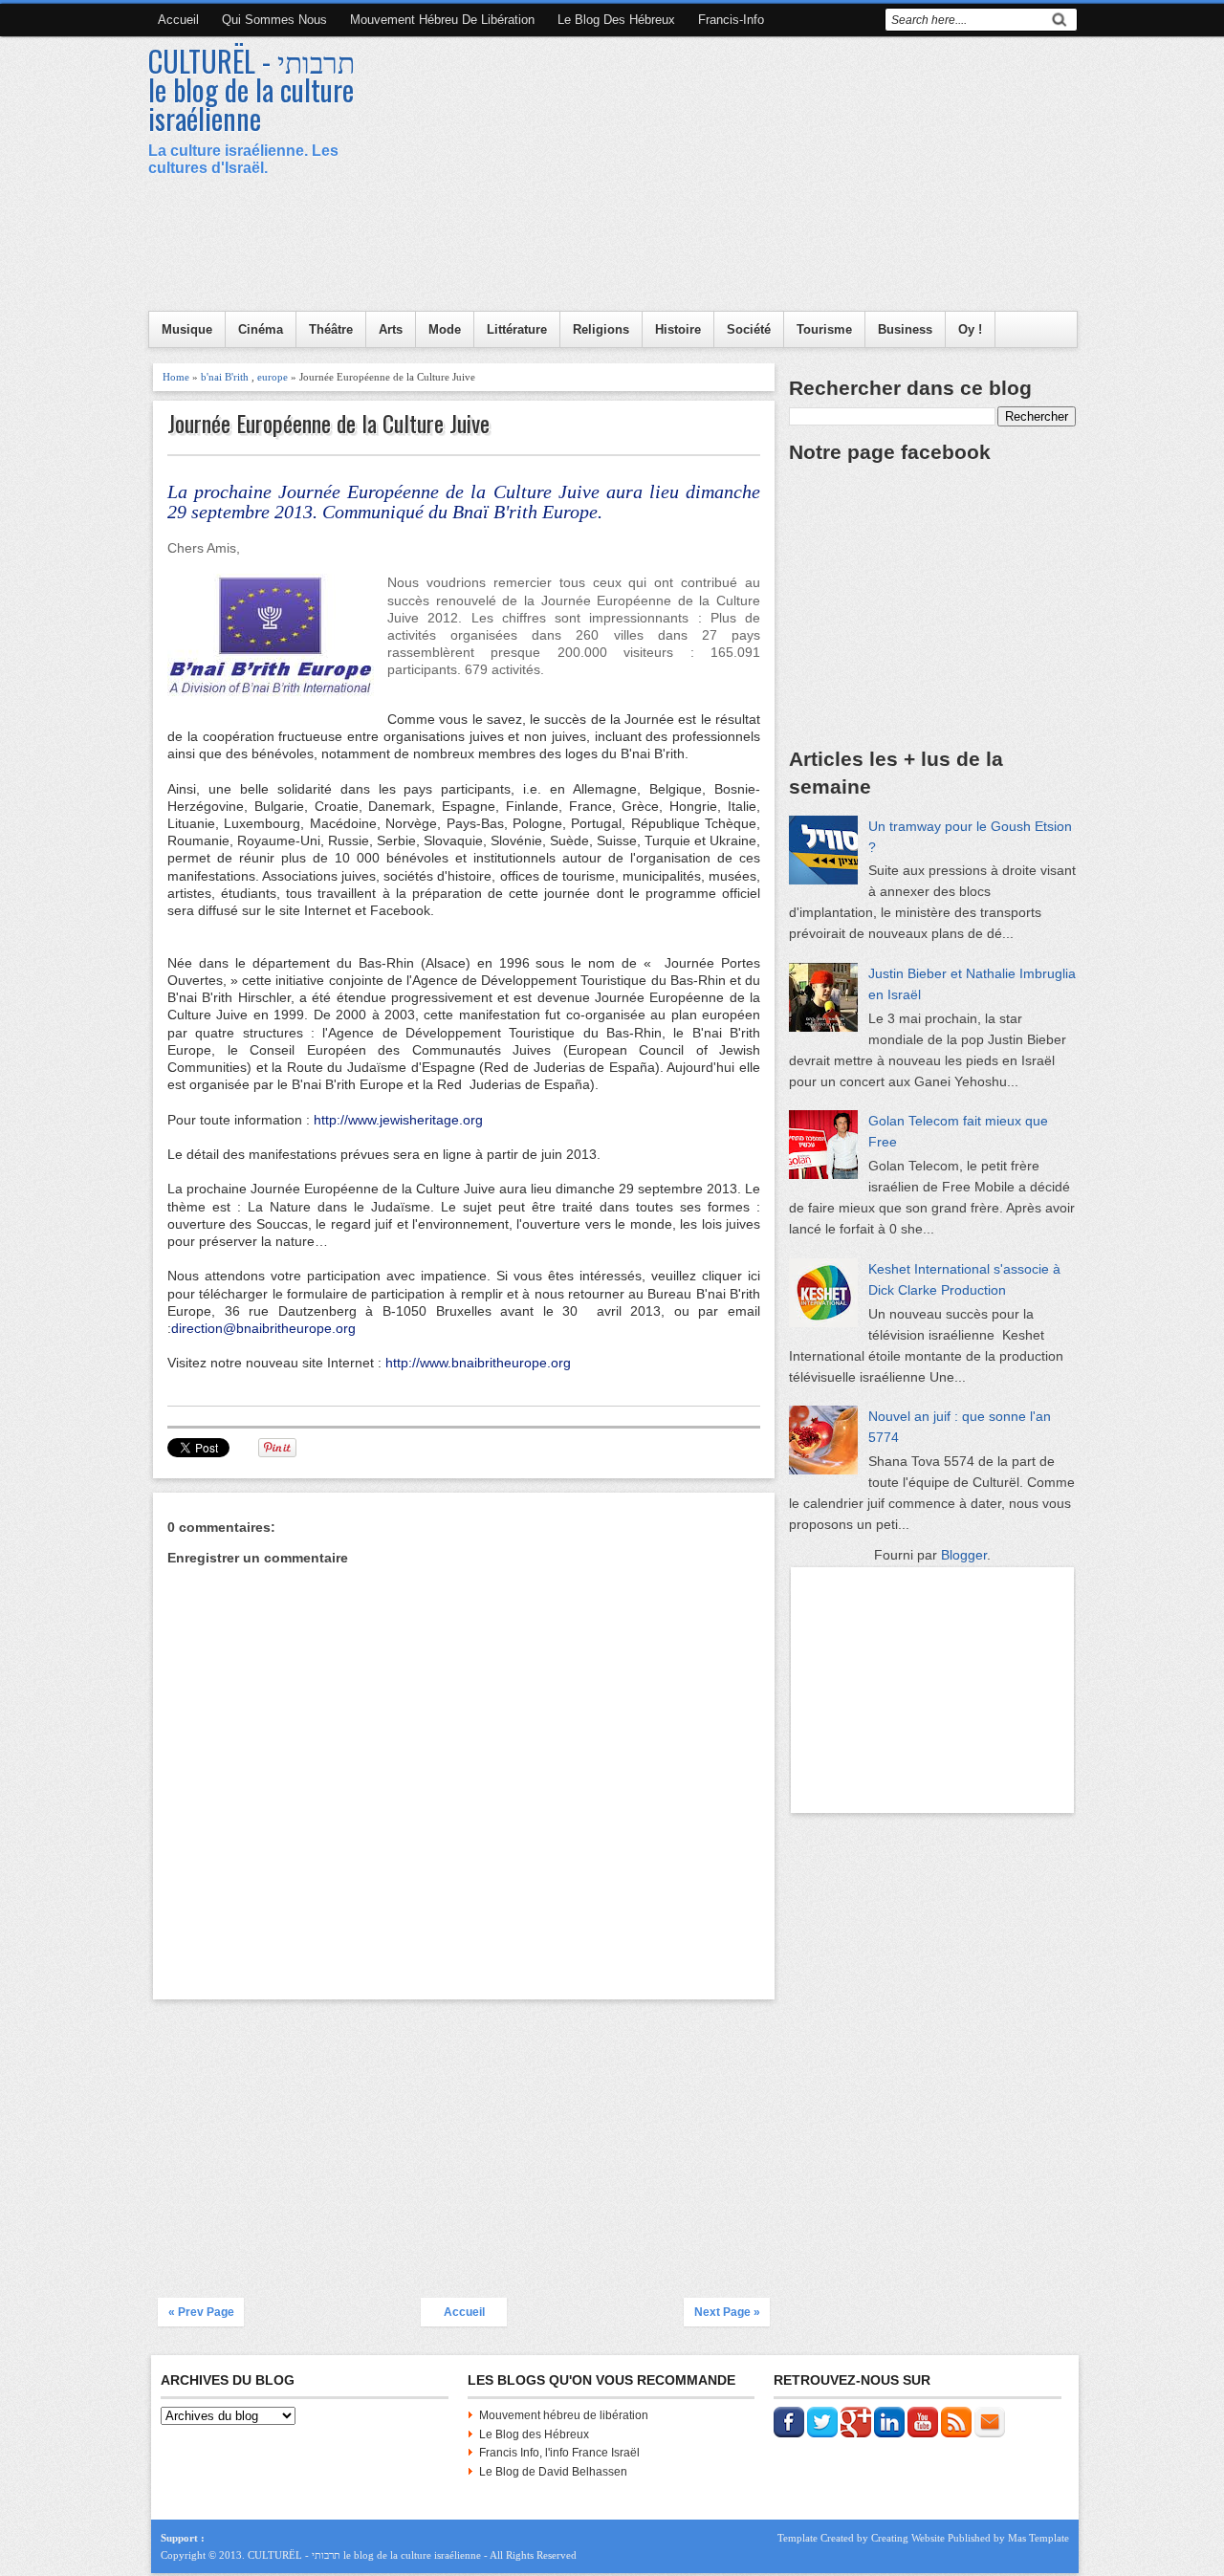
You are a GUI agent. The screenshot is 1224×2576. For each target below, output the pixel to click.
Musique (187, 329)
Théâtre (331, 329)
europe (273, 377)
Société (749, 329)
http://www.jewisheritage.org (398, 1120)
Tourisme (824, 329)
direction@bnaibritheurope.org (263, 1328)
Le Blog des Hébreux (534, 2434)
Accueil (178, 20)
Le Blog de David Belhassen (553, 2472)
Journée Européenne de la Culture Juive (328, 423)
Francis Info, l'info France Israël (559, 2453)
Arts (391, 329)
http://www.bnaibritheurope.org (478, 1363)
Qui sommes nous (274, 20)
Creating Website (908, 2538)
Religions (601, 329)
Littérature (517, 329)
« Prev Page (201, 2312)
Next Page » (727, 2312)
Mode (445, 329)
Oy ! (970, 329)
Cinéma (261, 329)
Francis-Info (731, 20)
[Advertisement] (728, 177)
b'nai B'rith (225, 377)
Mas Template (1038, 2538)
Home (176, 377)
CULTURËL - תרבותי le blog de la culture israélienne (251, 89)
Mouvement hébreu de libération (442, 20)
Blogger (964, 1555)
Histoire (678, 329)
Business (905, 329)
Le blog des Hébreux (616, 20)
